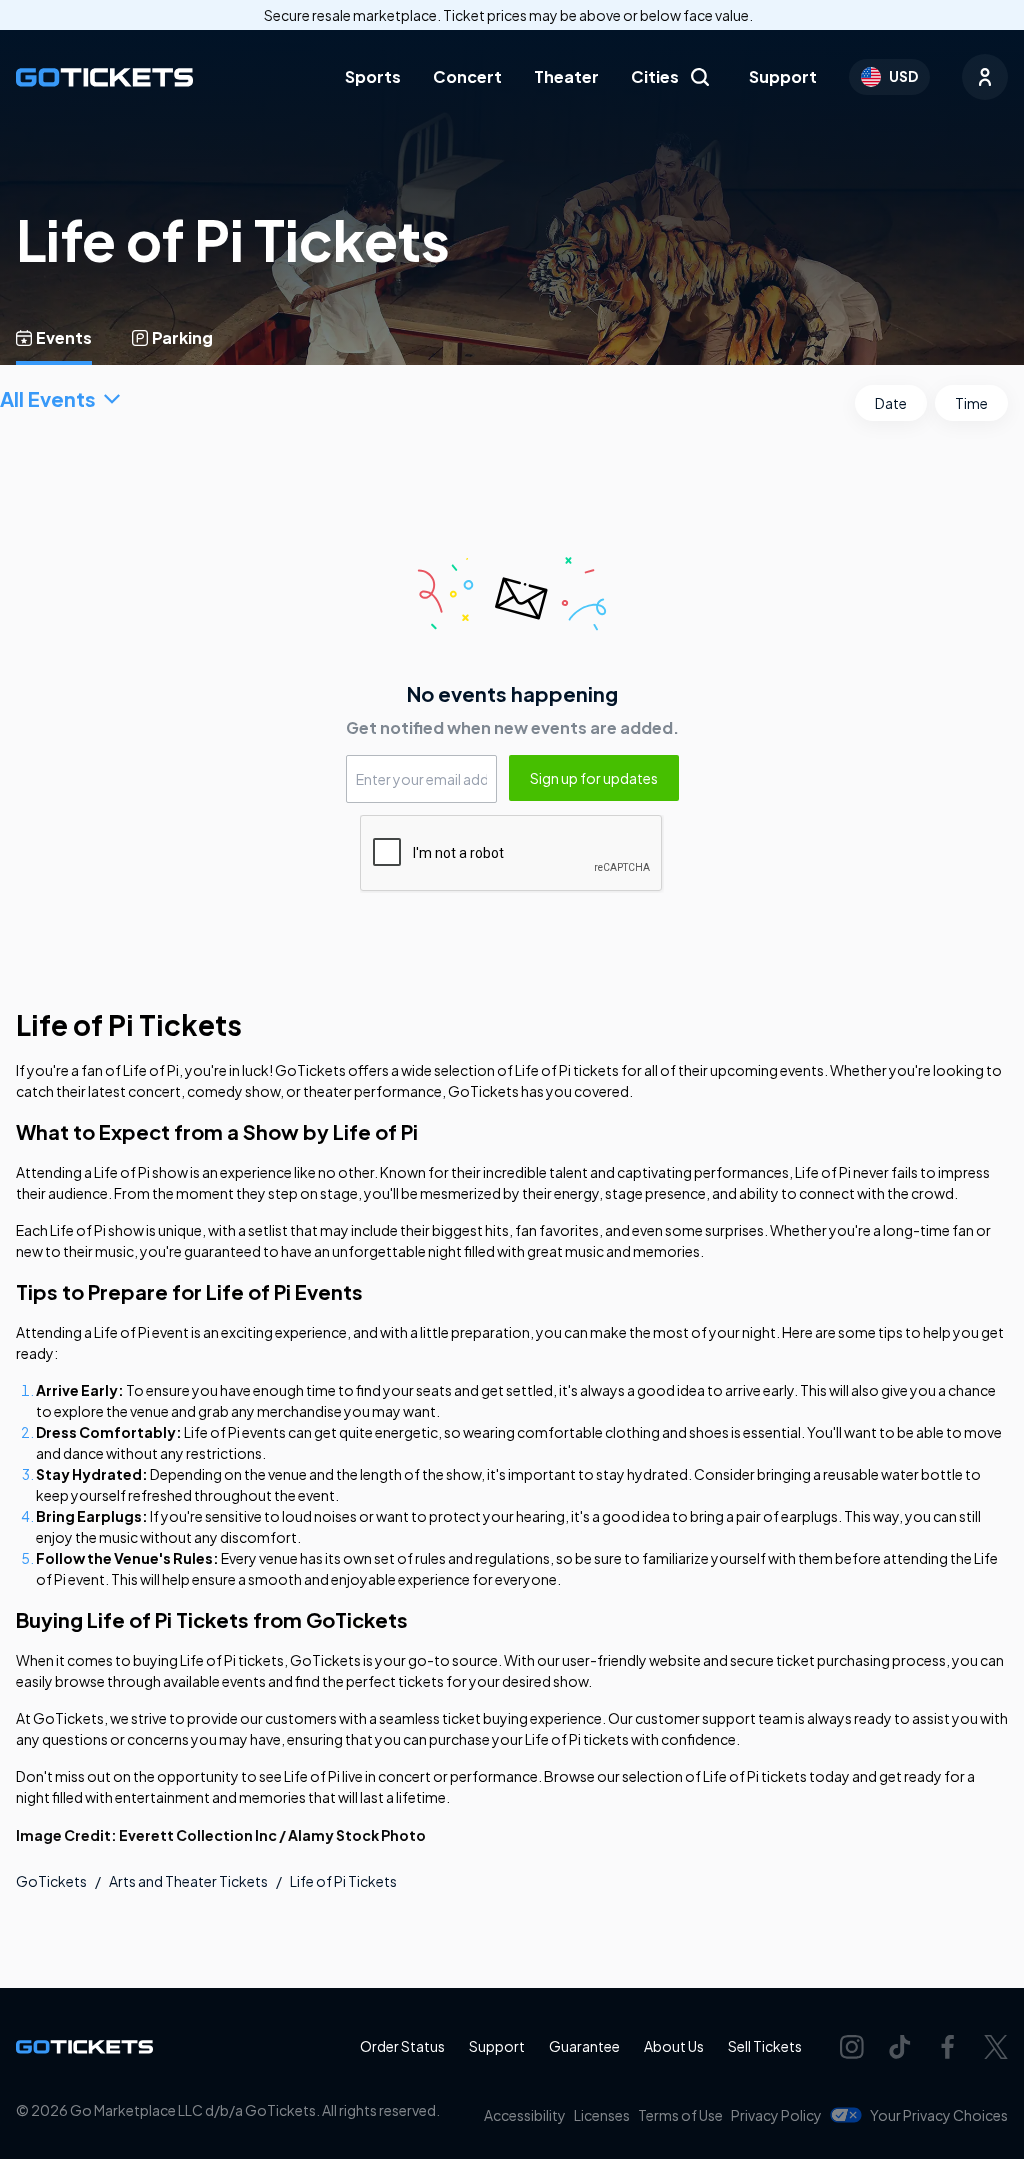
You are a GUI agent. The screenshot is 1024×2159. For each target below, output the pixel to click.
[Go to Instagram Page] (852, 2047)
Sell (765, 2046)
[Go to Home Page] (104, 77)
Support (783, 76)
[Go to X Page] (996, 2047)
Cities (655, 76)
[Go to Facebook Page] (948, 2047)
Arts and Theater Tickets (188, 1881)
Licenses (602, 2115)
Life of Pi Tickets (343, 1881)
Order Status (402, 2046)
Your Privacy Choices (939, 2115)
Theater (566, 76)
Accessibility (525, 2115)
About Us (674, 2046)
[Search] (700, 77)
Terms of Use (680, 2115)
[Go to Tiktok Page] (900, 2047)
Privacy (776, 2115)
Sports (373, 76)
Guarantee (584, 2046)
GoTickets (51, 1881)
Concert (467, 76)
